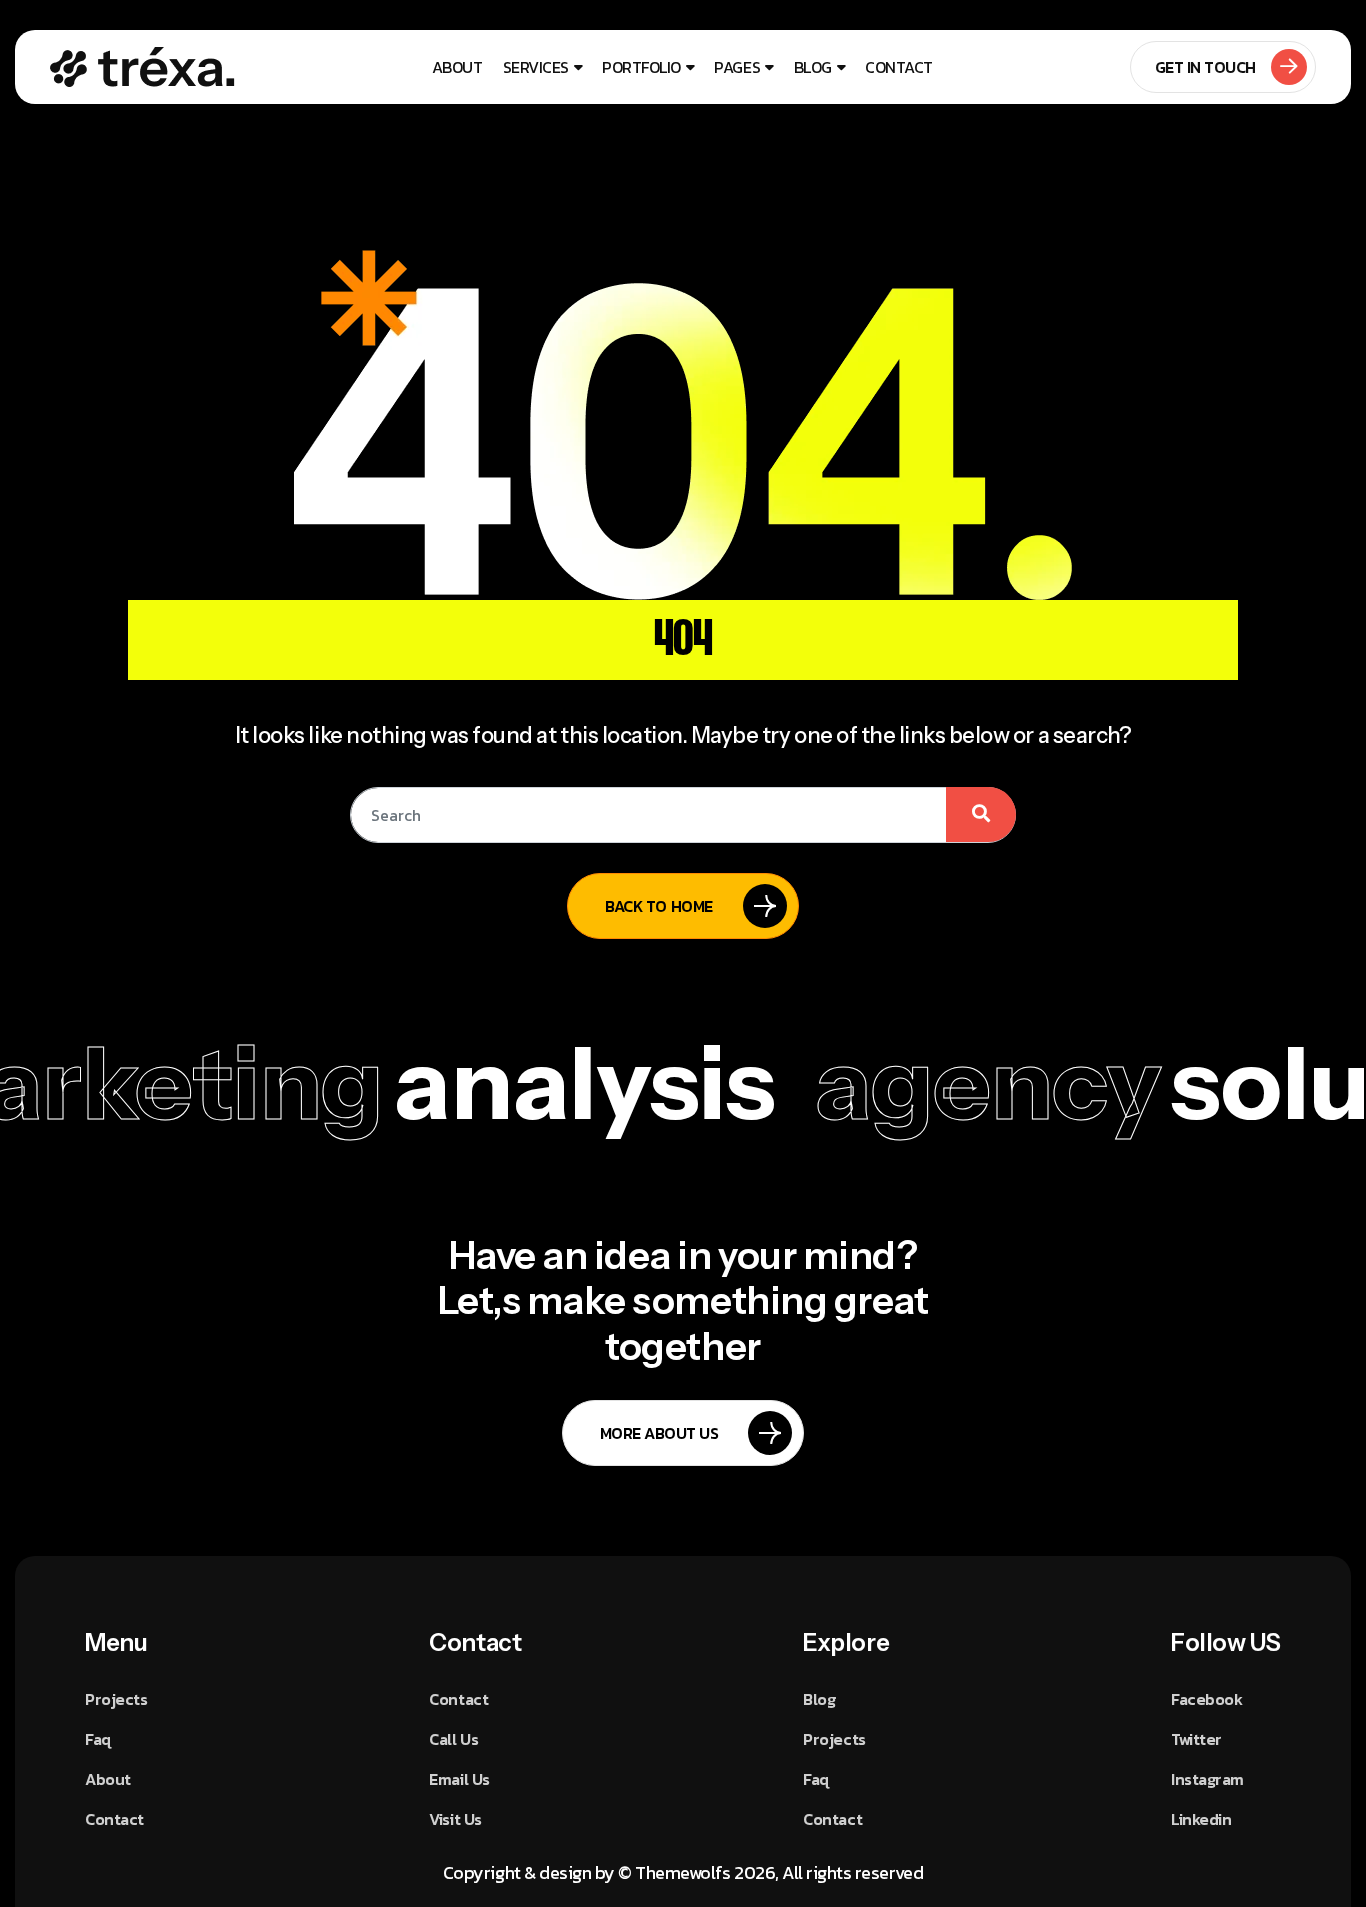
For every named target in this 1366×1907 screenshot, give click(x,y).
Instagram (1207, 1779)
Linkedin (1201, 1819)
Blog (813, 67)
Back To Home (658, 906)
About (457, 67)
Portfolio (641, 67)
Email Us (459, 1779)
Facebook (1206, 1699)
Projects (116, 1699)
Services (536, 67)
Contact (899, 67)
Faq (98, 1739)
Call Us (453, 1739)
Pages (737, 67)
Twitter (1196, 1739)
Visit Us (455, 1819)
